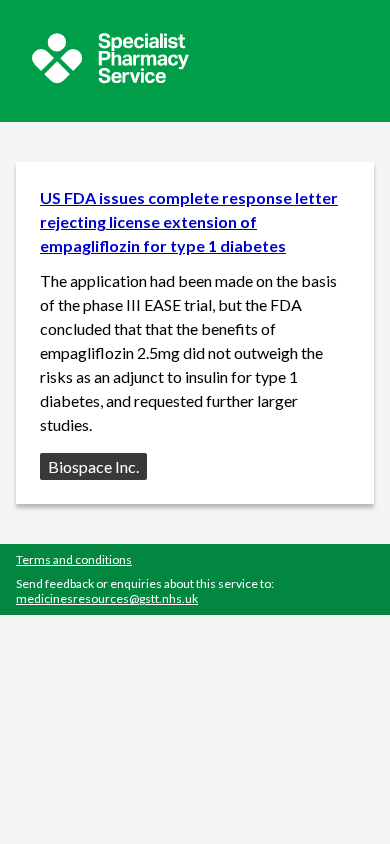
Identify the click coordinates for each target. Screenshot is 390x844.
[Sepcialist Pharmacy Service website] (110, 77)
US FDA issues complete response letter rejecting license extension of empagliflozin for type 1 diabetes (189, 221)
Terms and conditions (74, 559)
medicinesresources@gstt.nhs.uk (107, 598)
